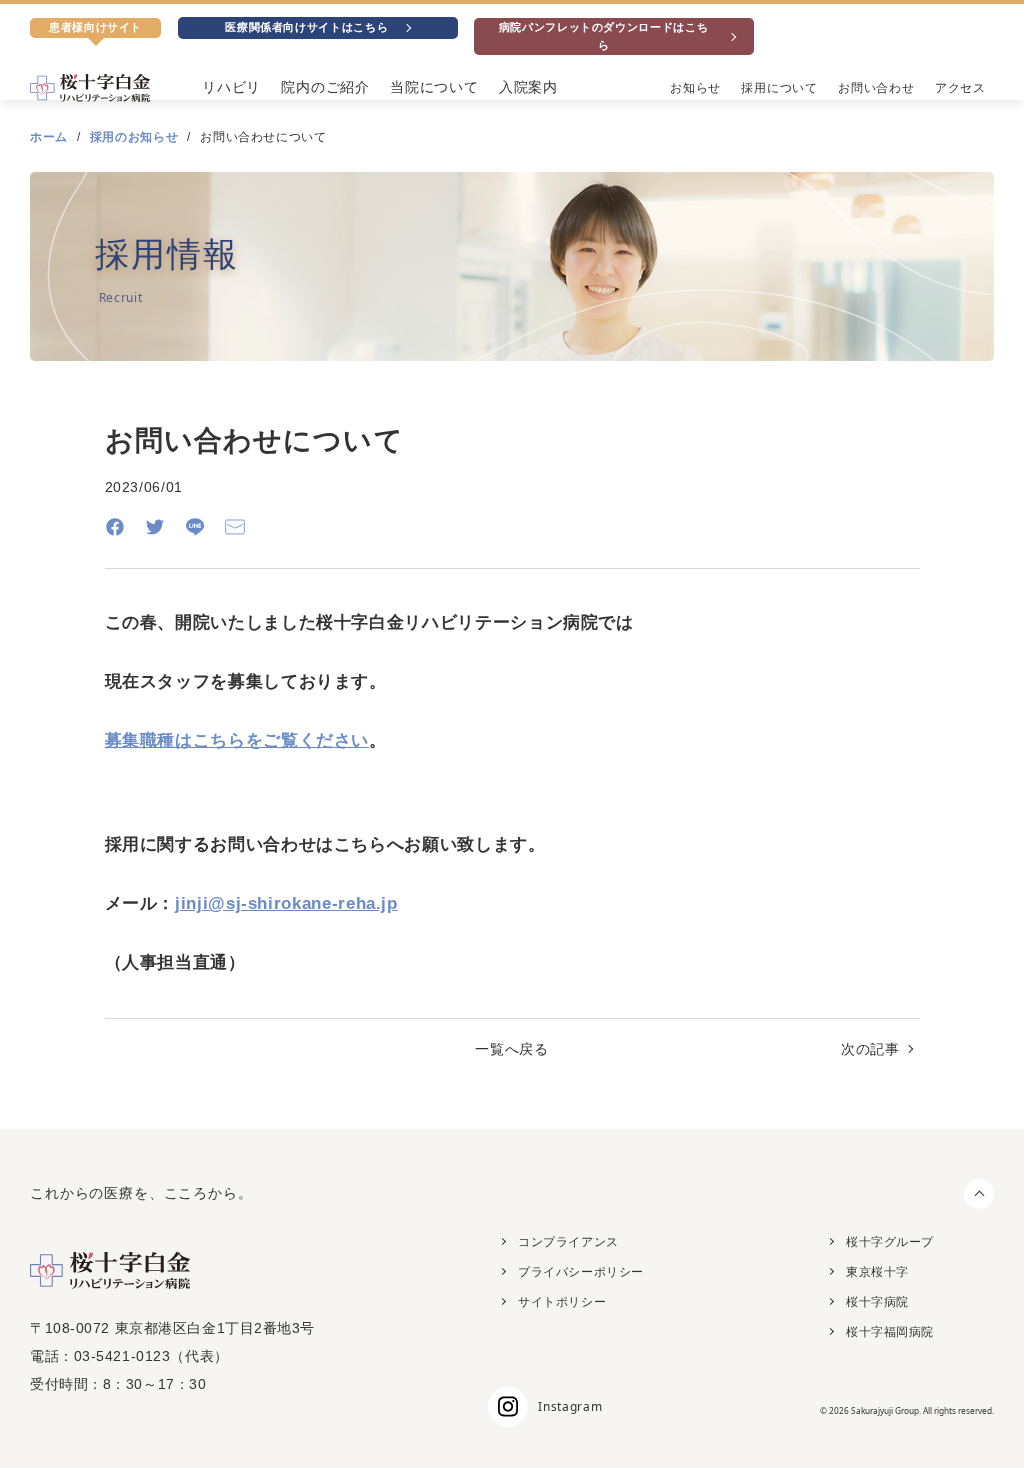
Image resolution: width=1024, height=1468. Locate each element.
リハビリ (231, 87)
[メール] (235, 526)
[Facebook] (115, 526)
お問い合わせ (876, 88)
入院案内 (528, 87)
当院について (434, 87)
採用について (779, 88)
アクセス (960, 88)
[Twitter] (155, 526)
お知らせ (695, 88)
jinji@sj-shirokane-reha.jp (286, 903)
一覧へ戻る (511, 1049)
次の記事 (870, 1049)
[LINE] (195, 526)
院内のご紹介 (325, 87)
